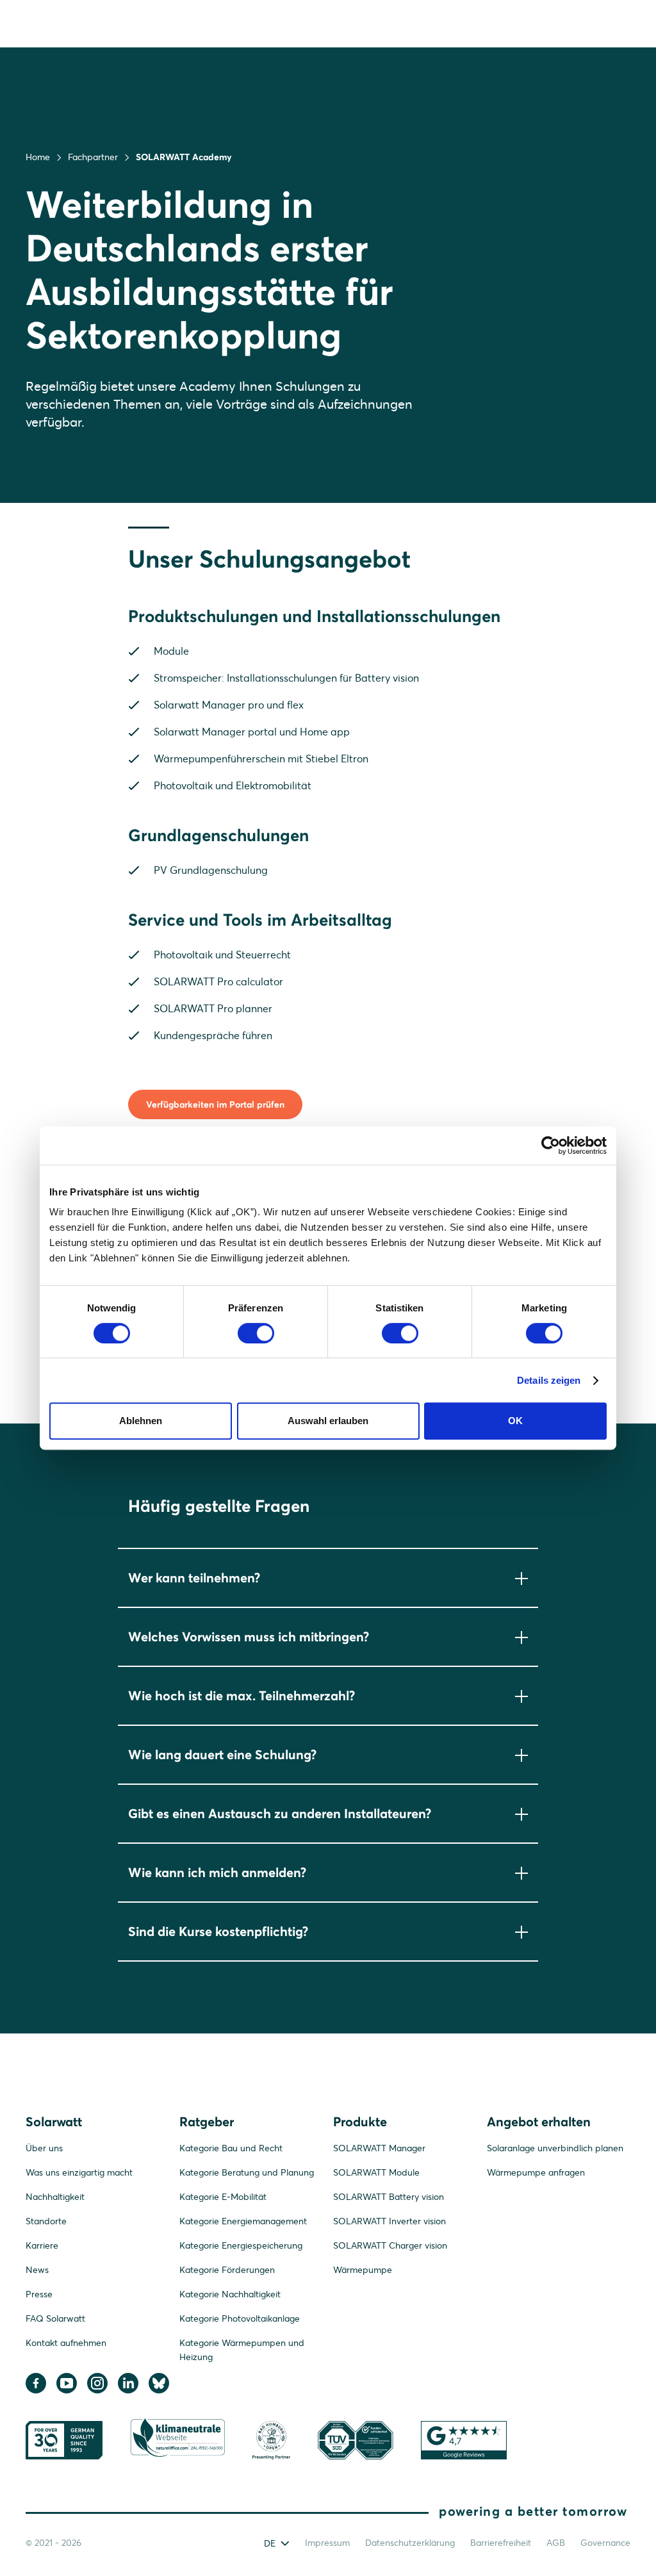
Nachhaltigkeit (55, 2197)
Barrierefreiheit (501, 2543)
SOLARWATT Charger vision (390, 2245)
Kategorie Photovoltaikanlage (240, 2318)
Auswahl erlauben (328, 1421)
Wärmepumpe (363, 2270)
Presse (39, 2294)
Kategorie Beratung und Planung (247, 2172)
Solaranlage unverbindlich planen (555, 2148)
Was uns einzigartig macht (79, 2172)
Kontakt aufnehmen (66, 2343)
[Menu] (617, 23)
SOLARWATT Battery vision (389, 2197)
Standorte (46, 2221)
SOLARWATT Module (376, 2172)
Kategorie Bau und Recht (231, 2148)
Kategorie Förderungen (227, 2270)
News (37, 2270)
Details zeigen (549, 1380)
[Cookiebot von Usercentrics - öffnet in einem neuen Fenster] (551, 1145)
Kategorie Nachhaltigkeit (230, 2294)
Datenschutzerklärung (410, 2543)
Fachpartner (93, 157)
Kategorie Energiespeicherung (241, 2245)
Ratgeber (207, 2121)
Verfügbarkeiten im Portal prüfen (215, 1104)
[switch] (256, 1333)
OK (515, 1421)
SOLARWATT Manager (379, 2148)
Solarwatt (54, 2121)
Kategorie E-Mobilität (223, 2197)
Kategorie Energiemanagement (243, 2221)
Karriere (42, 2245)
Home (38, 157)
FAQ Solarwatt (55, 2318)
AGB (556, 2543)
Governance (605, 2543)
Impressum (327, 2543)
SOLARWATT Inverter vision (389, 2221)
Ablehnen (141, 1421)
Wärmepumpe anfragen (536, 2172)
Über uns (44, 2148)
